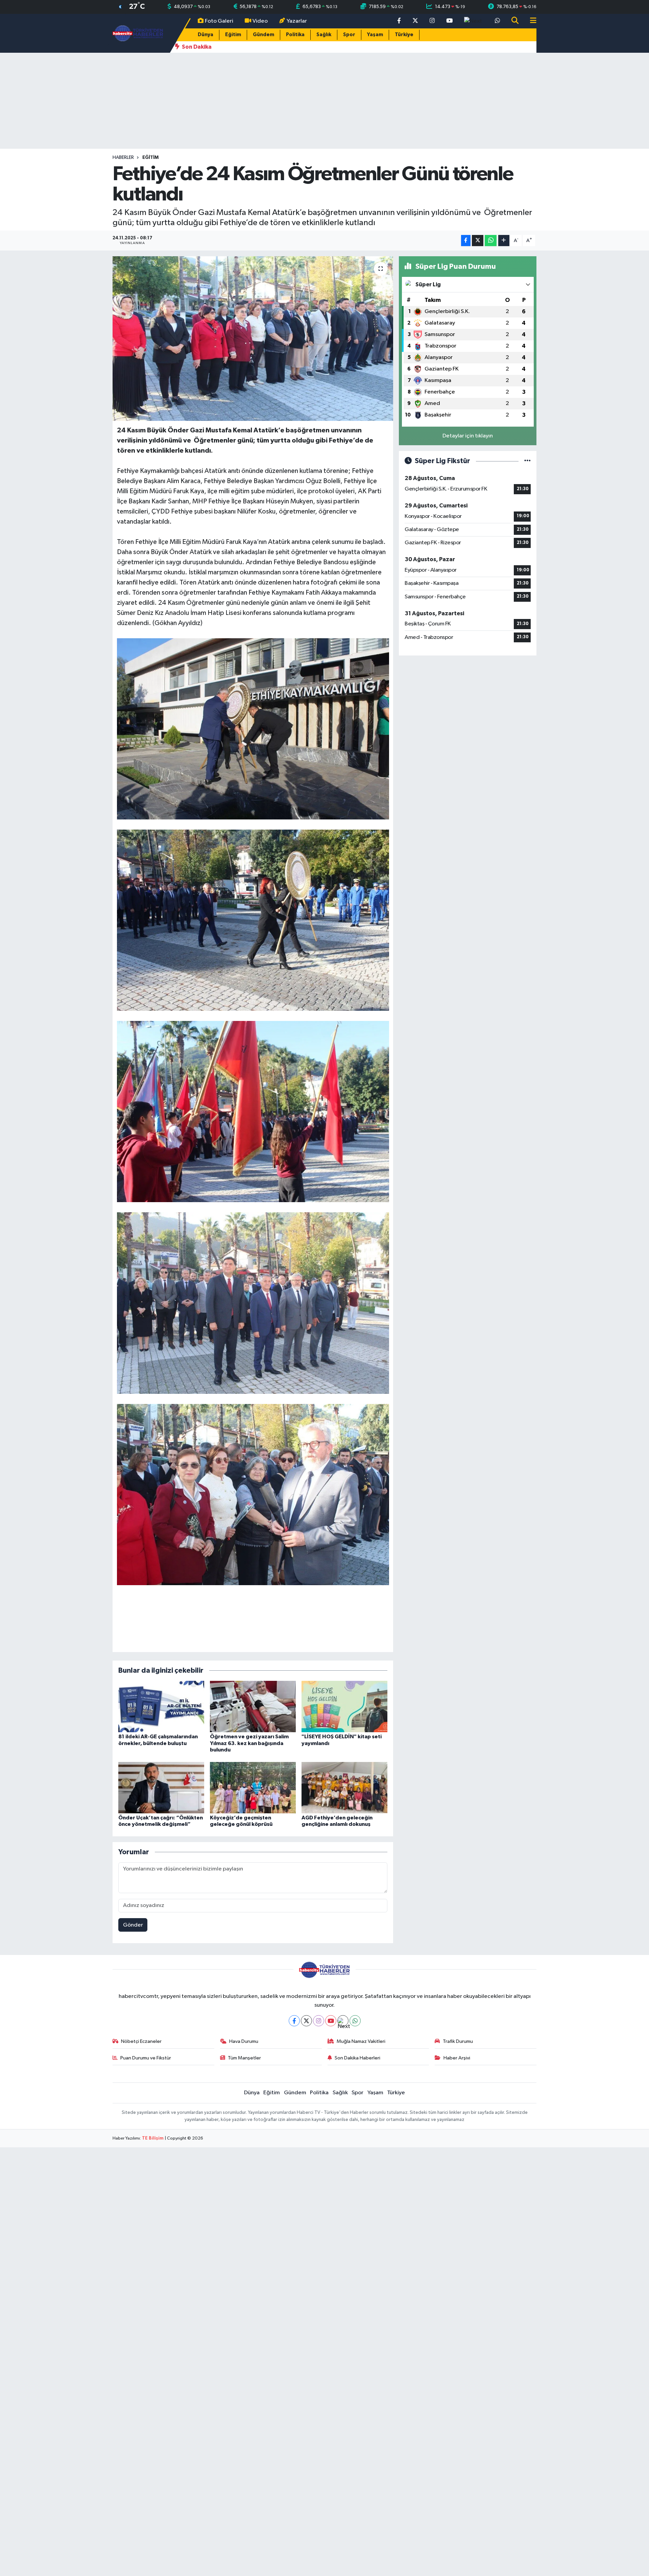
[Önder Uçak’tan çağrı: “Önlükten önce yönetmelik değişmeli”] (161, 1787)
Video (260, 21)
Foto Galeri (219, 21)
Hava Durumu (244, 2041)
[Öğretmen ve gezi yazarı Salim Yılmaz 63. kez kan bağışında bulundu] (253, 1706)
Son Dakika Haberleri (357, 2058)
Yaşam (375, 35)
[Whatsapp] (355, 2021)
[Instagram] (319, 2021)
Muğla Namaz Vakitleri (361, 2041)
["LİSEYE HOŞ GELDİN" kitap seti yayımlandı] (344, 1706)
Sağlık (324, 35)
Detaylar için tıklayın (468, 436)
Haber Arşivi (457, 2058)
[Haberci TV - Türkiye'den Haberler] (138, 33)
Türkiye (404, 35)
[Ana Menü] (530, 21)
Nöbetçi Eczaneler (141, 2041)
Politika (295, 35)
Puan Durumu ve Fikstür (146, 2058)
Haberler (123, 158)
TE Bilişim (153, 2138)
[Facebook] (294, 2021)
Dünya (206, 35)
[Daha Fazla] (504, 241)
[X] (306, 2021)
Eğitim (233, 35)
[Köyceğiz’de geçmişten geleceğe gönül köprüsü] (253, 1787)
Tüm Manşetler (244, 2058)
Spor (349, 35)
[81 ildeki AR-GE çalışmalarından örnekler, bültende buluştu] (161, 1706)
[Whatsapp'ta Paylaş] (491, 241)
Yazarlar (297, 21)
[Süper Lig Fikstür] (527, 461)
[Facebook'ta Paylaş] (466, 241)
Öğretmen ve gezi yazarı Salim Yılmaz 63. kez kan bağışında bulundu (249, 1743)
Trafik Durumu (458, 2041)
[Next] (343, 2021)
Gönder (133, 1925)
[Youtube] (331, 2021)
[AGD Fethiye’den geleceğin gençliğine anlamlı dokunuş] (344, 1787)
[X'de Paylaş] (478, 241)
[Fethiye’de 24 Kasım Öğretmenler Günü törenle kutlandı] (253, 339)
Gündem (263, 35)
